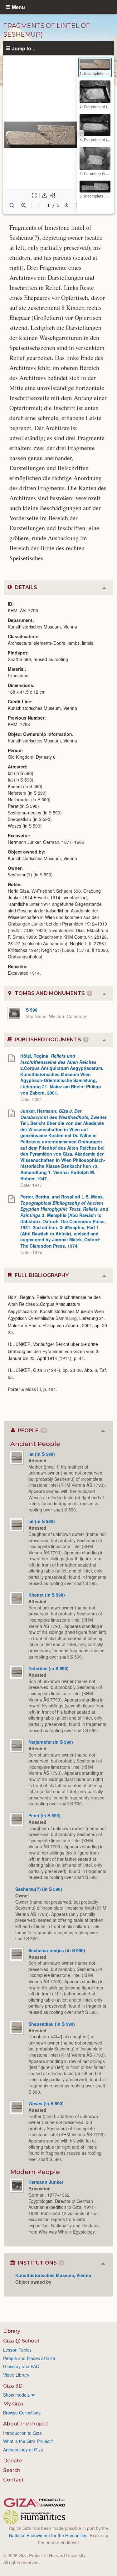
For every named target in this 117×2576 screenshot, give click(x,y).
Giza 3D (13, 2386)
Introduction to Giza (22, 2433)
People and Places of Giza (29, 2358)
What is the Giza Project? (28, 2441)
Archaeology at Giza (23, 2450)
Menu (18, 7)
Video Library (16, 2375)
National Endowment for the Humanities (48, 2535)
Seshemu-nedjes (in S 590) (57, 1950)
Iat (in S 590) (42, 1454)
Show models (16, 2395)
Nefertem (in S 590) (49, 1668)
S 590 (32, 1010)
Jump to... (23, 48)
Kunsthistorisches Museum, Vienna (53, 2275)
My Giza (13, 2404)
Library (12, 2331)
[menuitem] (58, 2395)
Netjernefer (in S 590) (51, 1742)
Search (12, 2470)
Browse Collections (22, 2413)
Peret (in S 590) (44, 1815)
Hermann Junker (46, 2182)
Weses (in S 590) (46, 2103)
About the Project (26, 2424)
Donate (13, 2461)
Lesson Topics (17, 2350)
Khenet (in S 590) (47, 1595)
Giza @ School (21, 2341)
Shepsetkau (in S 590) (52, 2024)
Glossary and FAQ (21, 2366)
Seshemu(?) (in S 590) (39, 1889)
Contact (13, 2480)
